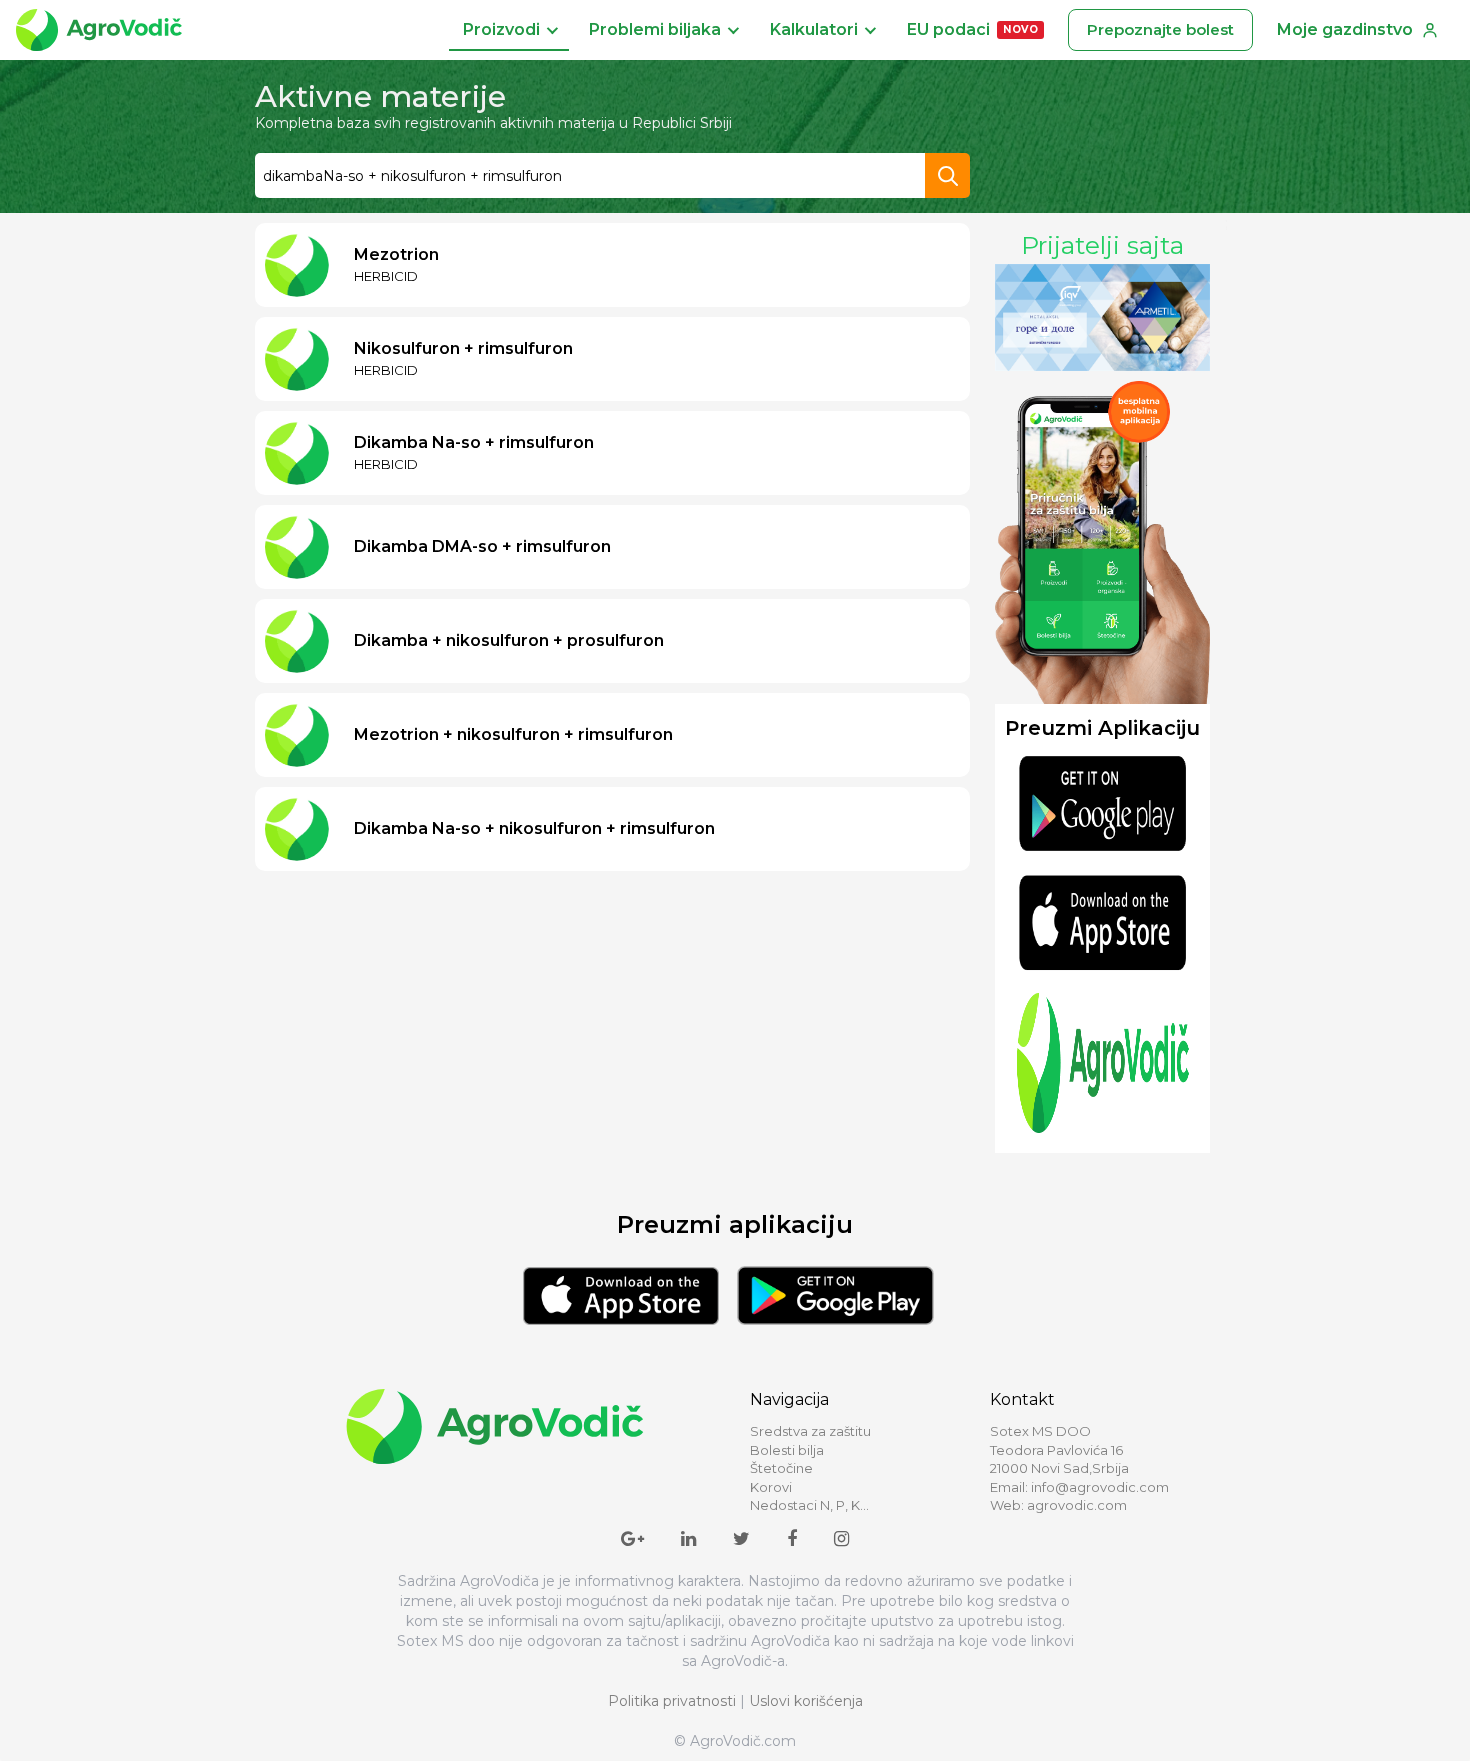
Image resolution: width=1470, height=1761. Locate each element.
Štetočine (781, 1468)
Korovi (771, 1487)
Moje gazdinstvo (1345, 29)
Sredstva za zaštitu (810, 1431)
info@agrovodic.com (1100, 1487)
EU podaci (972, 29)
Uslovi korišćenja (806, 1701)
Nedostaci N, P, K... (809, 1505)
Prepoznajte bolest (1160, 29)
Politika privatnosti (672, 1701)
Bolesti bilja (787, 1450)
